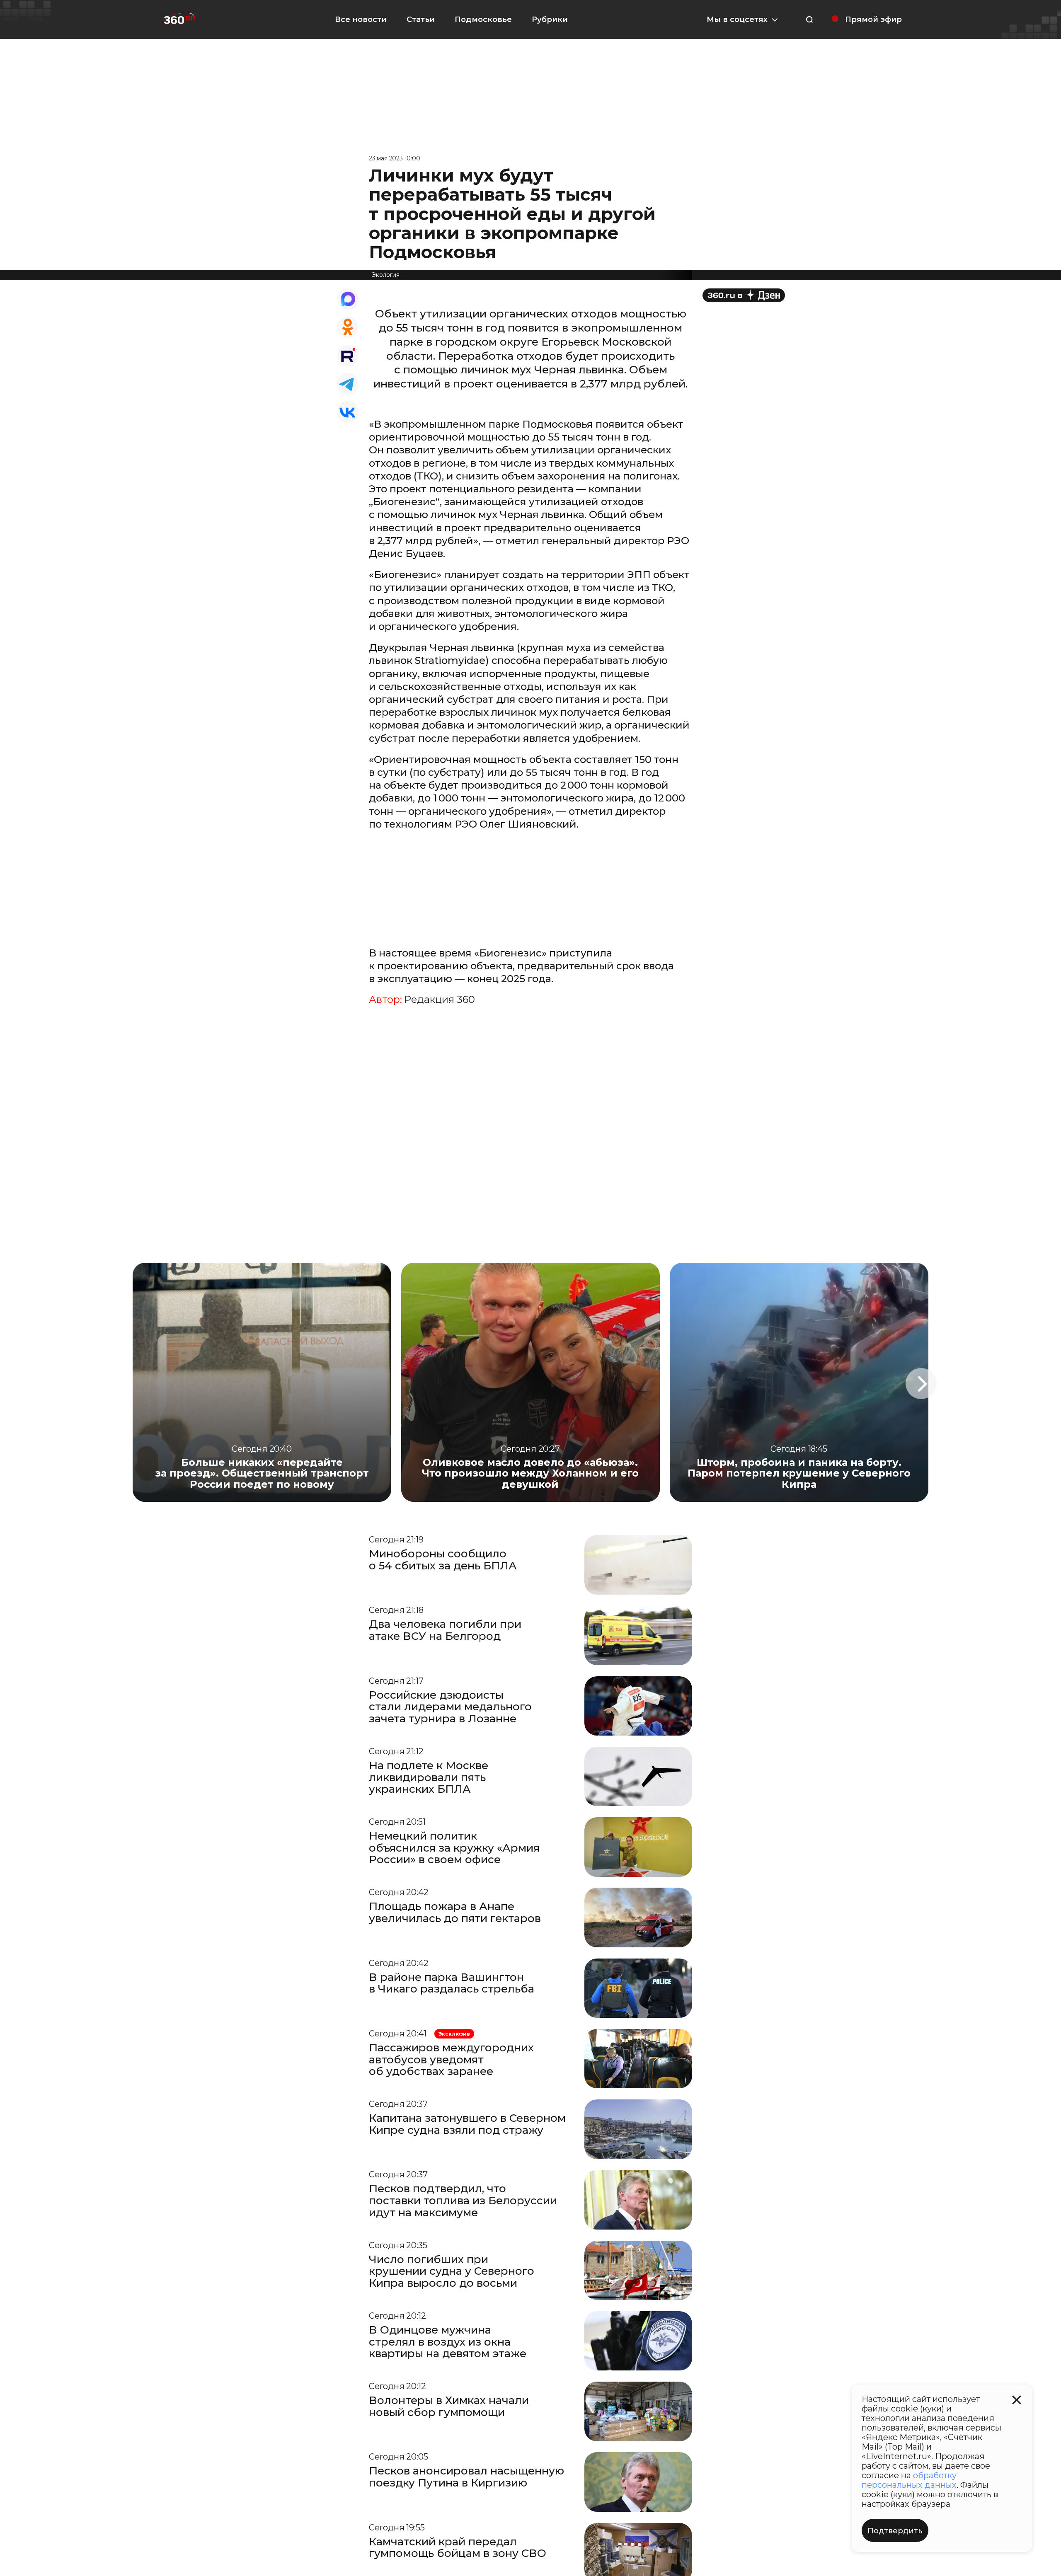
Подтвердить (895, 2531)
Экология (386, 275)
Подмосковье (483, 19)
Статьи (421, 19)
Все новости (361, 19)
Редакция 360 (440, 1000)
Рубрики (550, 19)
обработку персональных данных (909, 2480)
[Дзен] (744, 295)
